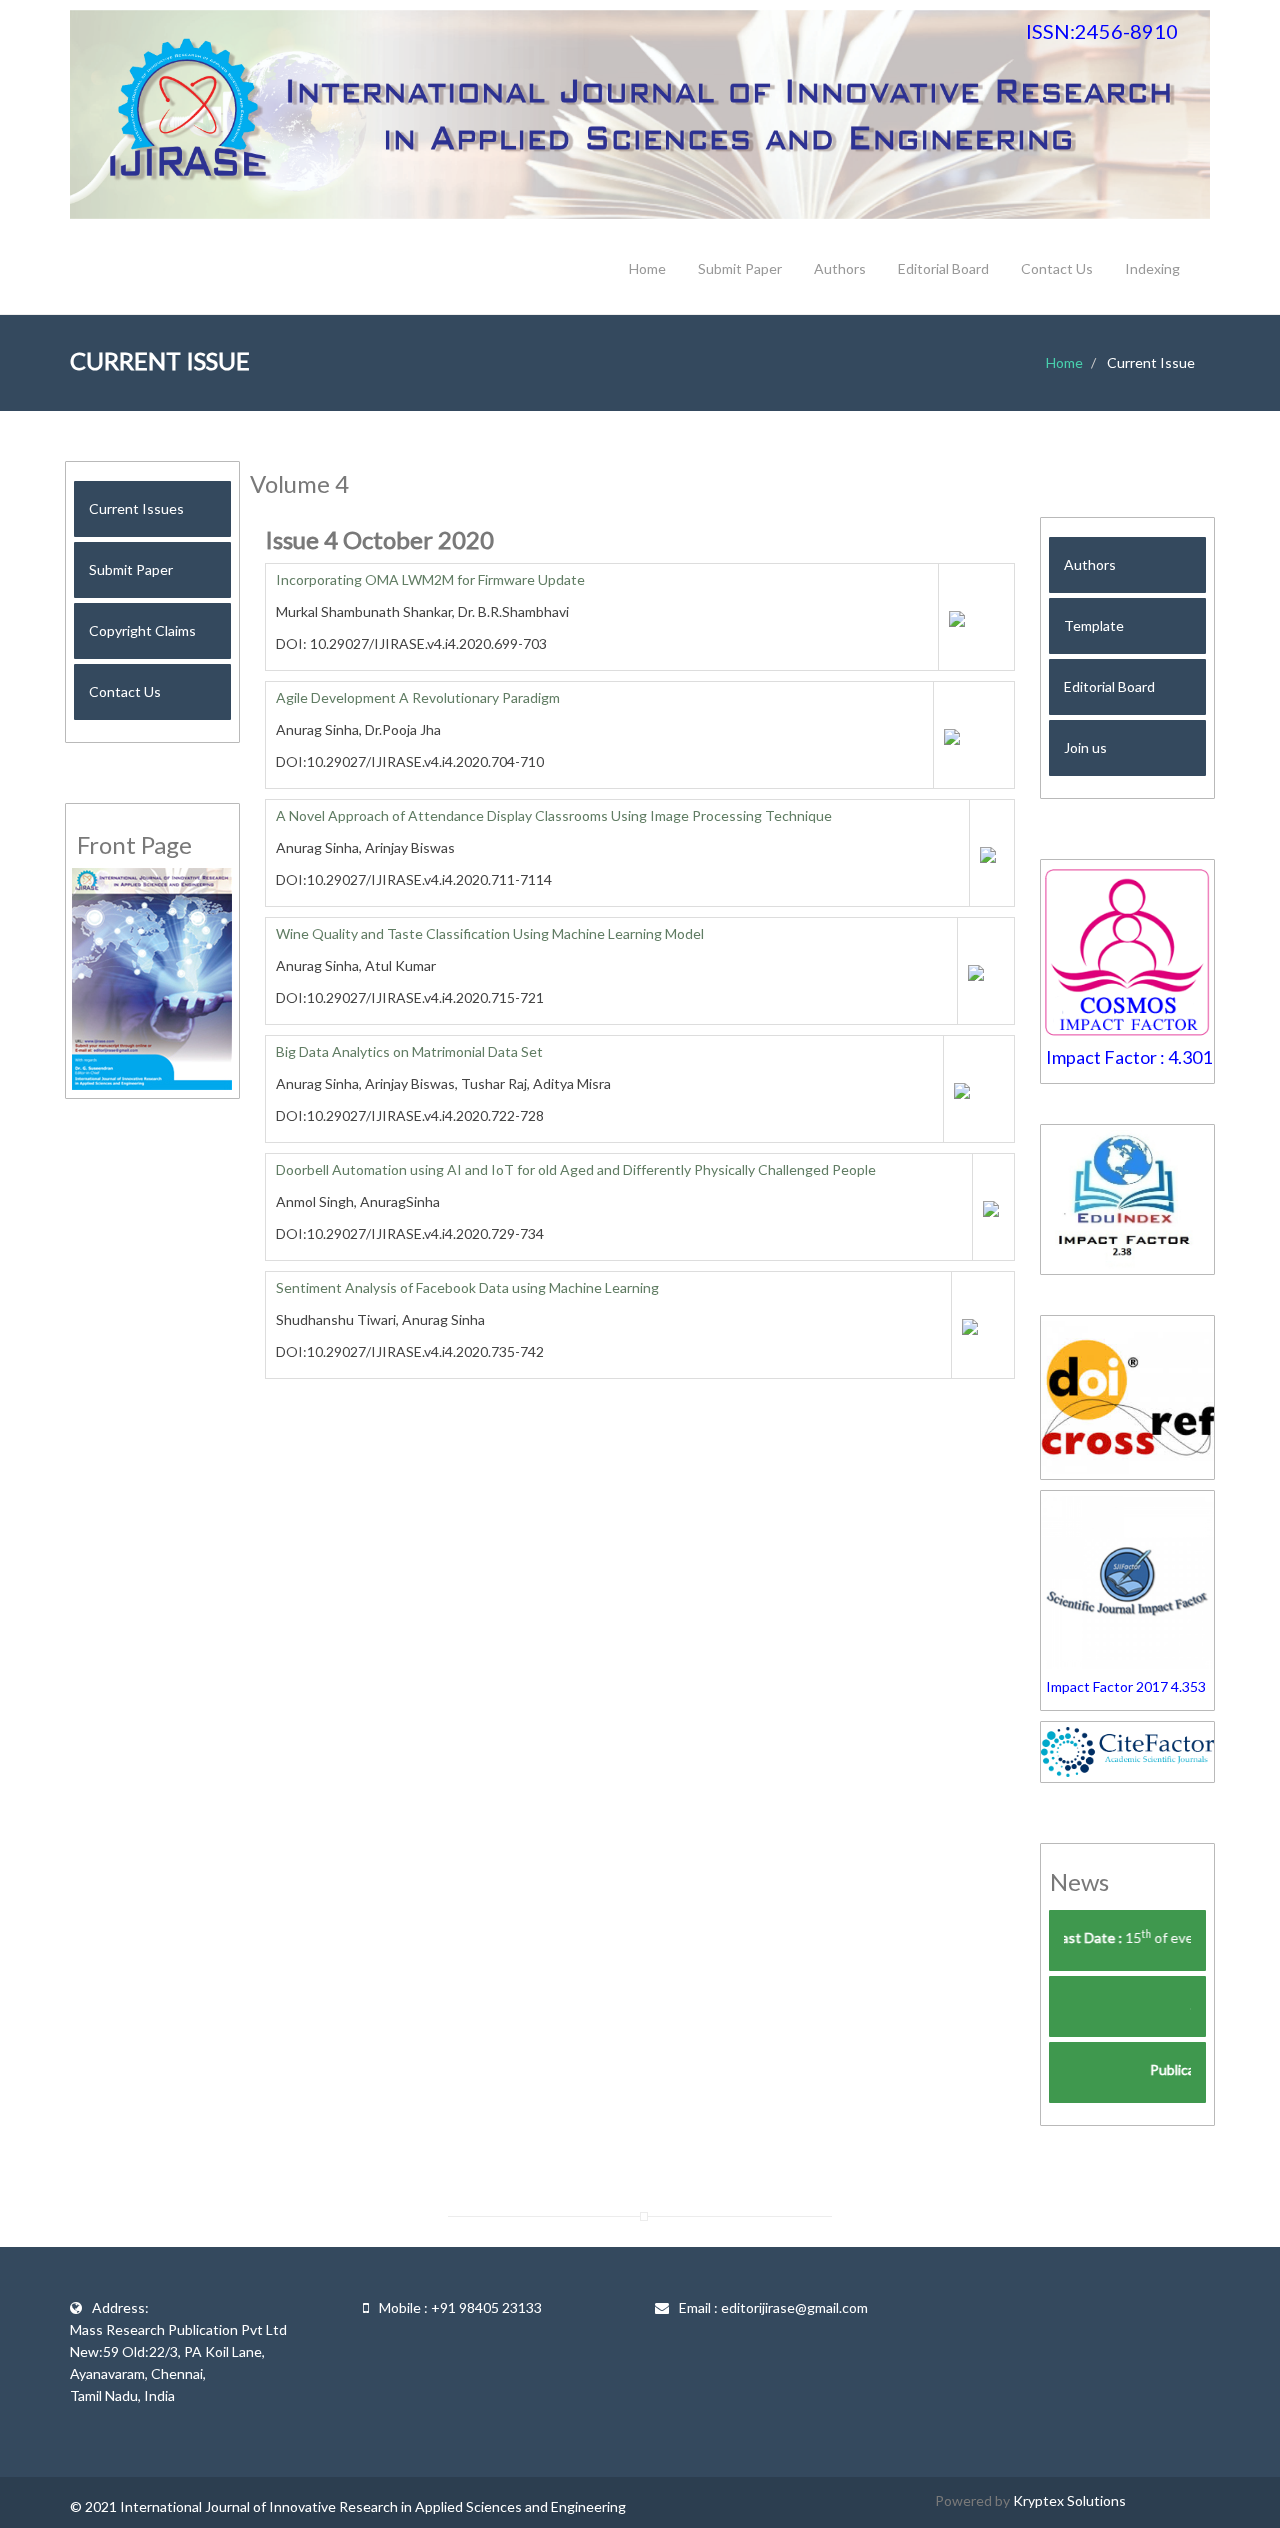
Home (647, 268)
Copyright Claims (142, 630)
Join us (1085, 747)
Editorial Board (943, 268)
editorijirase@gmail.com (794, 2307)
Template (1094, 625)
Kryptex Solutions (1069, 2500)
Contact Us (1057, 268)
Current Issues (136, 508)
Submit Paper (740, 268)
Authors (840, 268)
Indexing (1152, 268)
